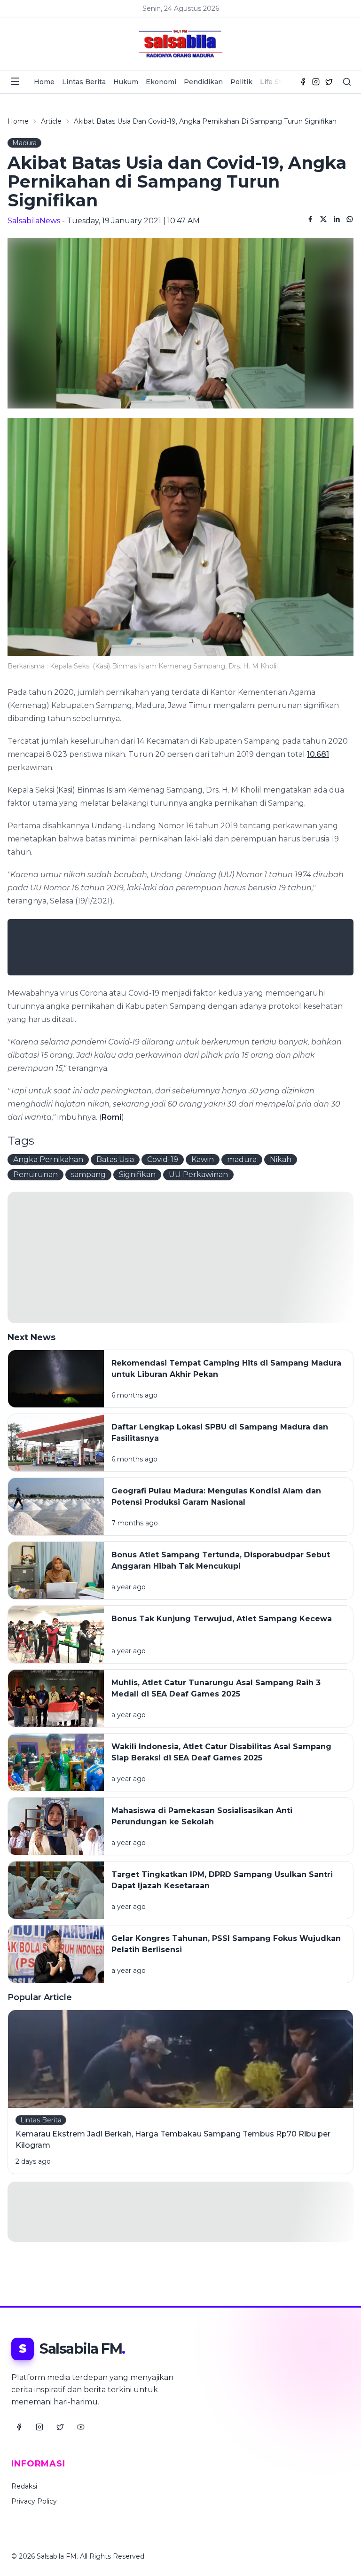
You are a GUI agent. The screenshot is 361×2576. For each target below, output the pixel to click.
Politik (241, 82)
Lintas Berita (84, 82)
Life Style (275, 82)
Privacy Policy (34, 2501)
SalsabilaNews (34, 221)
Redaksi (24, 2486)
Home (44, 82)
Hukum (126, 82)
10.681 (318, 754)
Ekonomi (161, 82)
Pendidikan (203, 82)
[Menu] (15, 81)
